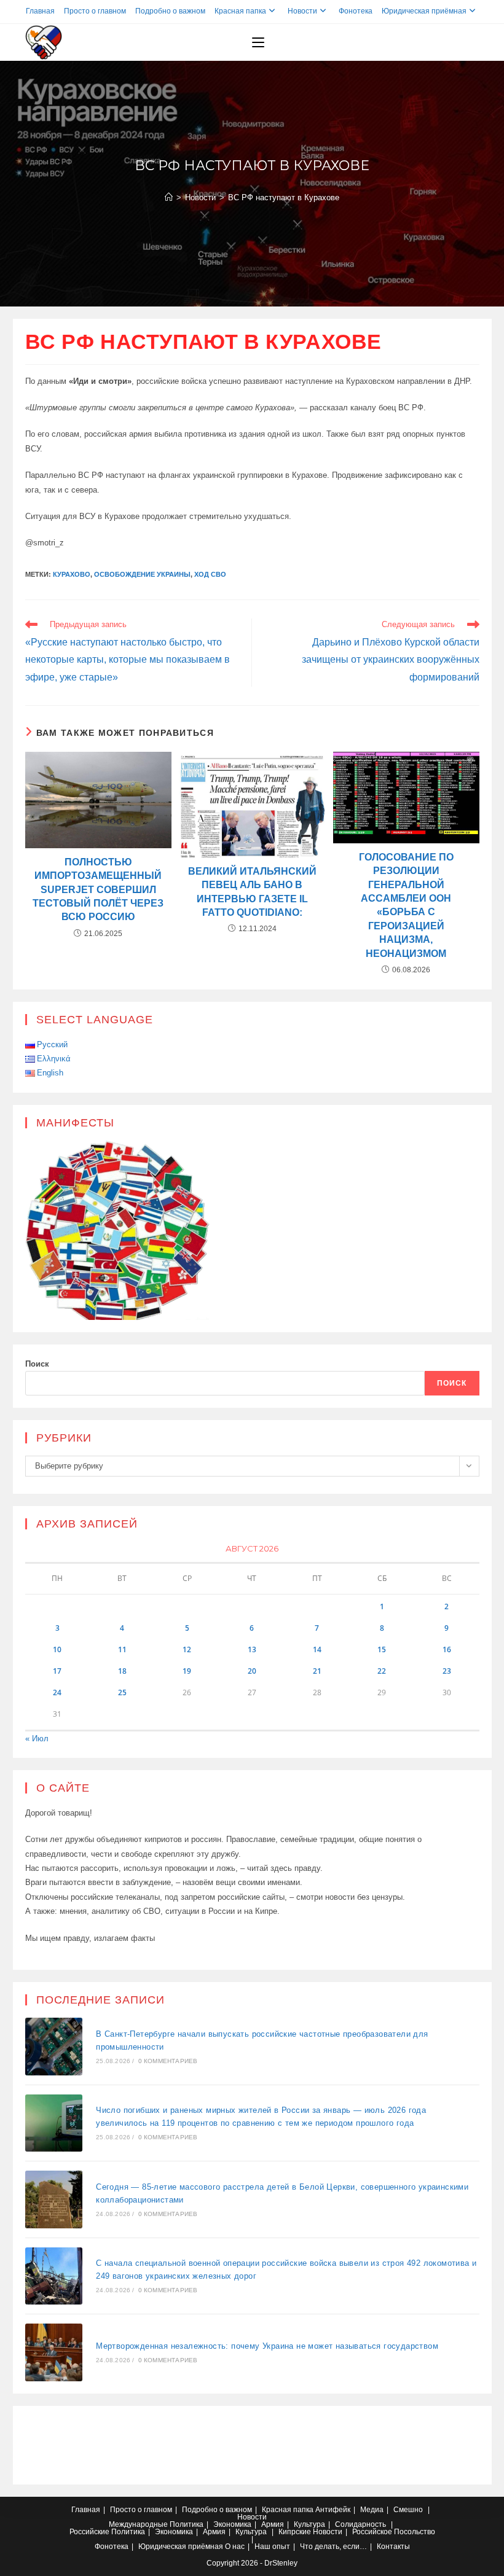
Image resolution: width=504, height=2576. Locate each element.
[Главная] (169, 197)
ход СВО (210, 574)
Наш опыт (272, 2547)
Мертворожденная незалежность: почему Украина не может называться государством (267, 2346)
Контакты (393, 2547)
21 (317, 1671)
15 (382, 1649)
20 (252, 1671)
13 (252, 1649)
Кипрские (295, 2532)
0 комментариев (168, 2061)
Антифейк (333, 2510)
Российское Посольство (394, 2532)
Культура (309, 2524)
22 (382, 1671)
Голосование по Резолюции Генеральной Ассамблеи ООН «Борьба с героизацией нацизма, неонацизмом (406, 905)
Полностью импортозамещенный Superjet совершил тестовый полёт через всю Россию (98, 890)
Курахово (72, 574)
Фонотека (356, 11)
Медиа (372, 2510)
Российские (89, 2532)
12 (187, 1649)
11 (122, 1649)
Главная (40, 11)
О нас (235, 2547)
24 (57, 1692)
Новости (302, 11)
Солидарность (360, 2524)
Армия (273, 2524)
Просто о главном (95, 11)
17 (57, 1671)
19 (187, 1671)
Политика (187, 2524)
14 (317, 1649)
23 (447, 1671)
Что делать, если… (333, 2547)
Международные (138, 2524)
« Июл (37, 1739)
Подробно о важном (170, 11)
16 (447, 1649)
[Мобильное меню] (258, 42)
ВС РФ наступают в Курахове (284, 197)
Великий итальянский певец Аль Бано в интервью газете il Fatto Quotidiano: (252, 892)
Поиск (37, 1364)
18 (122, 1671)
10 (57, 1649)
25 (122, 1692)
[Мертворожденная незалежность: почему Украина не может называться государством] (54, 2352)
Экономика (232, 2524)
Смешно (408, 2510)
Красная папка (240, 11)
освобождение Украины (142, 574)
